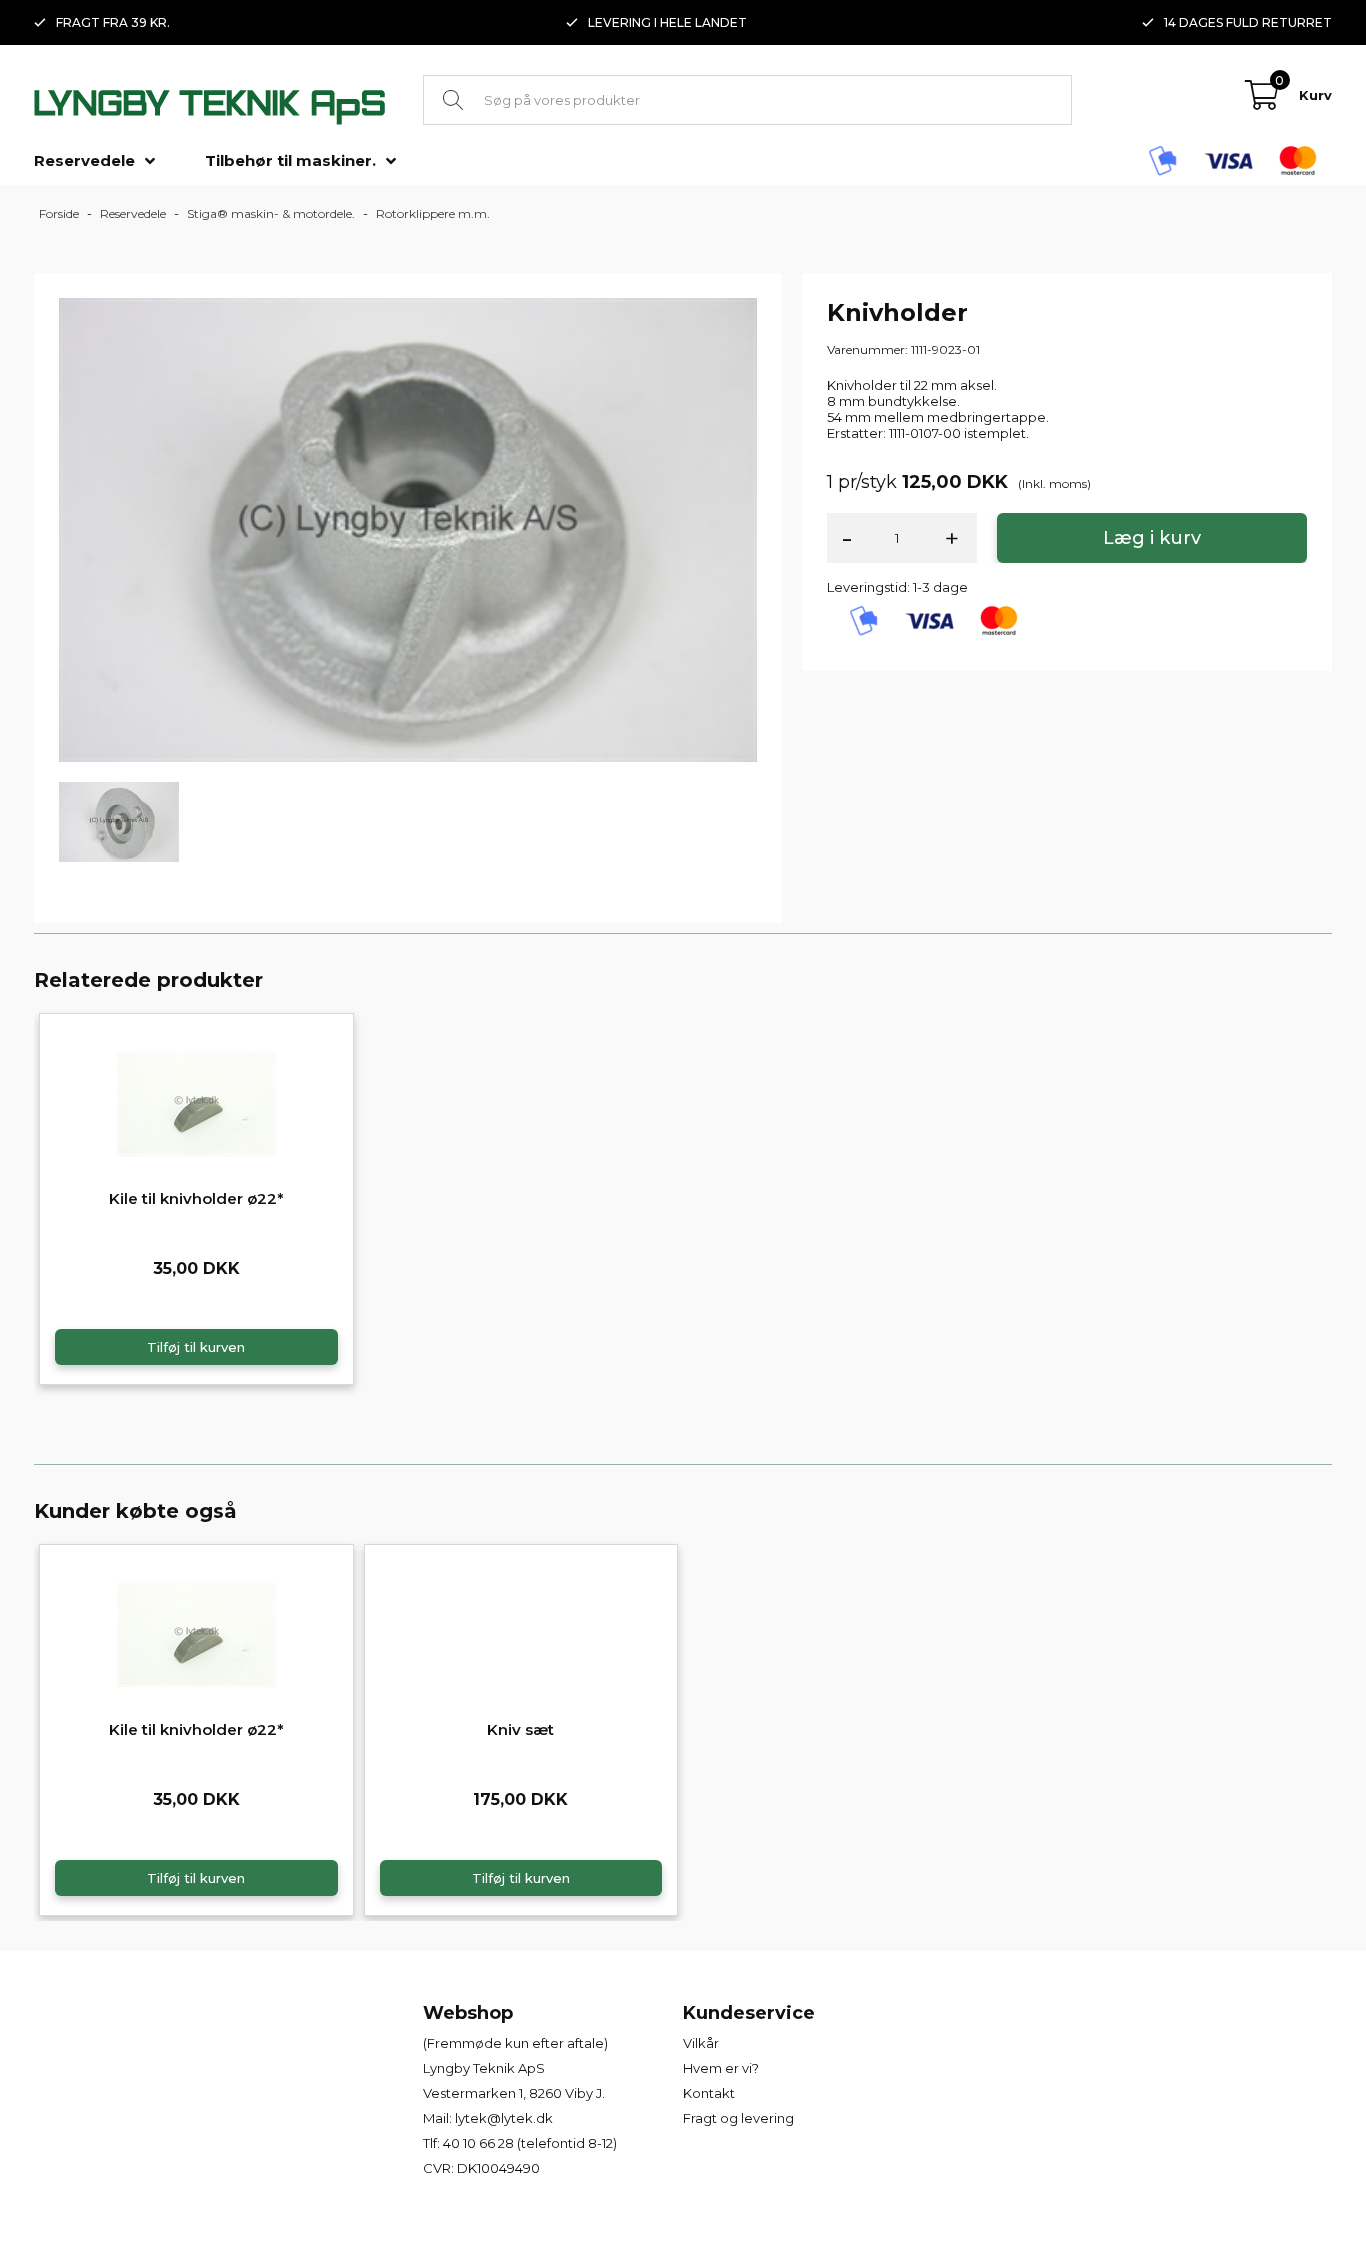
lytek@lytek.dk (504, 2118)
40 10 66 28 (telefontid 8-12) (530, 2143)
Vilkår (701, 2043)
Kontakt (709, 2093)
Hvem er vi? (721, 2068)
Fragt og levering (738, 2118)
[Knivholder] (408, 528)
